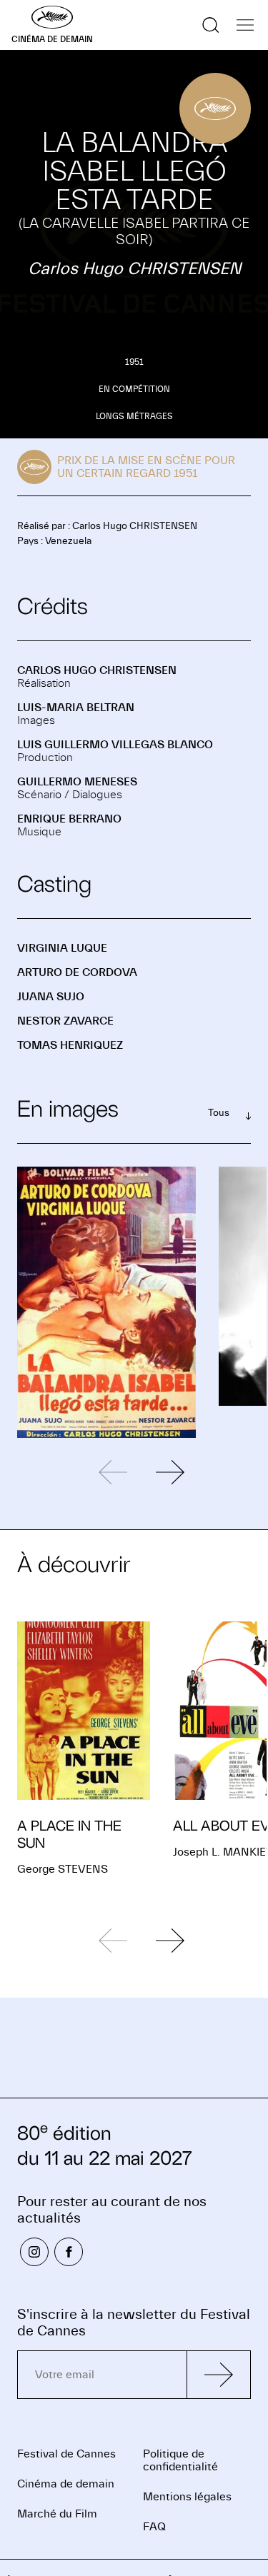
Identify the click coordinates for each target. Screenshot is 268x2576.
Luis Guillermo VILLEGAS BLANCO (115, 745)
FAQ (154, 2527)
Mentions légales (187, 2497)
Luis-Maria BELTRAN (76, 708)
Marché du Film (57, 2514)
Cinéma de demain (66, 2484)
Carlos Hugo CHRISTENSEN (97, 670)
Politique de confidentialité (180, 2460)
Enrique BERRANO (69, 819)
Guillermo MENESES (77, 782)
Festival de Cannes (66, 2454)
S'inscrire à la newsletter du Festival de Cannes (134, 2323)
